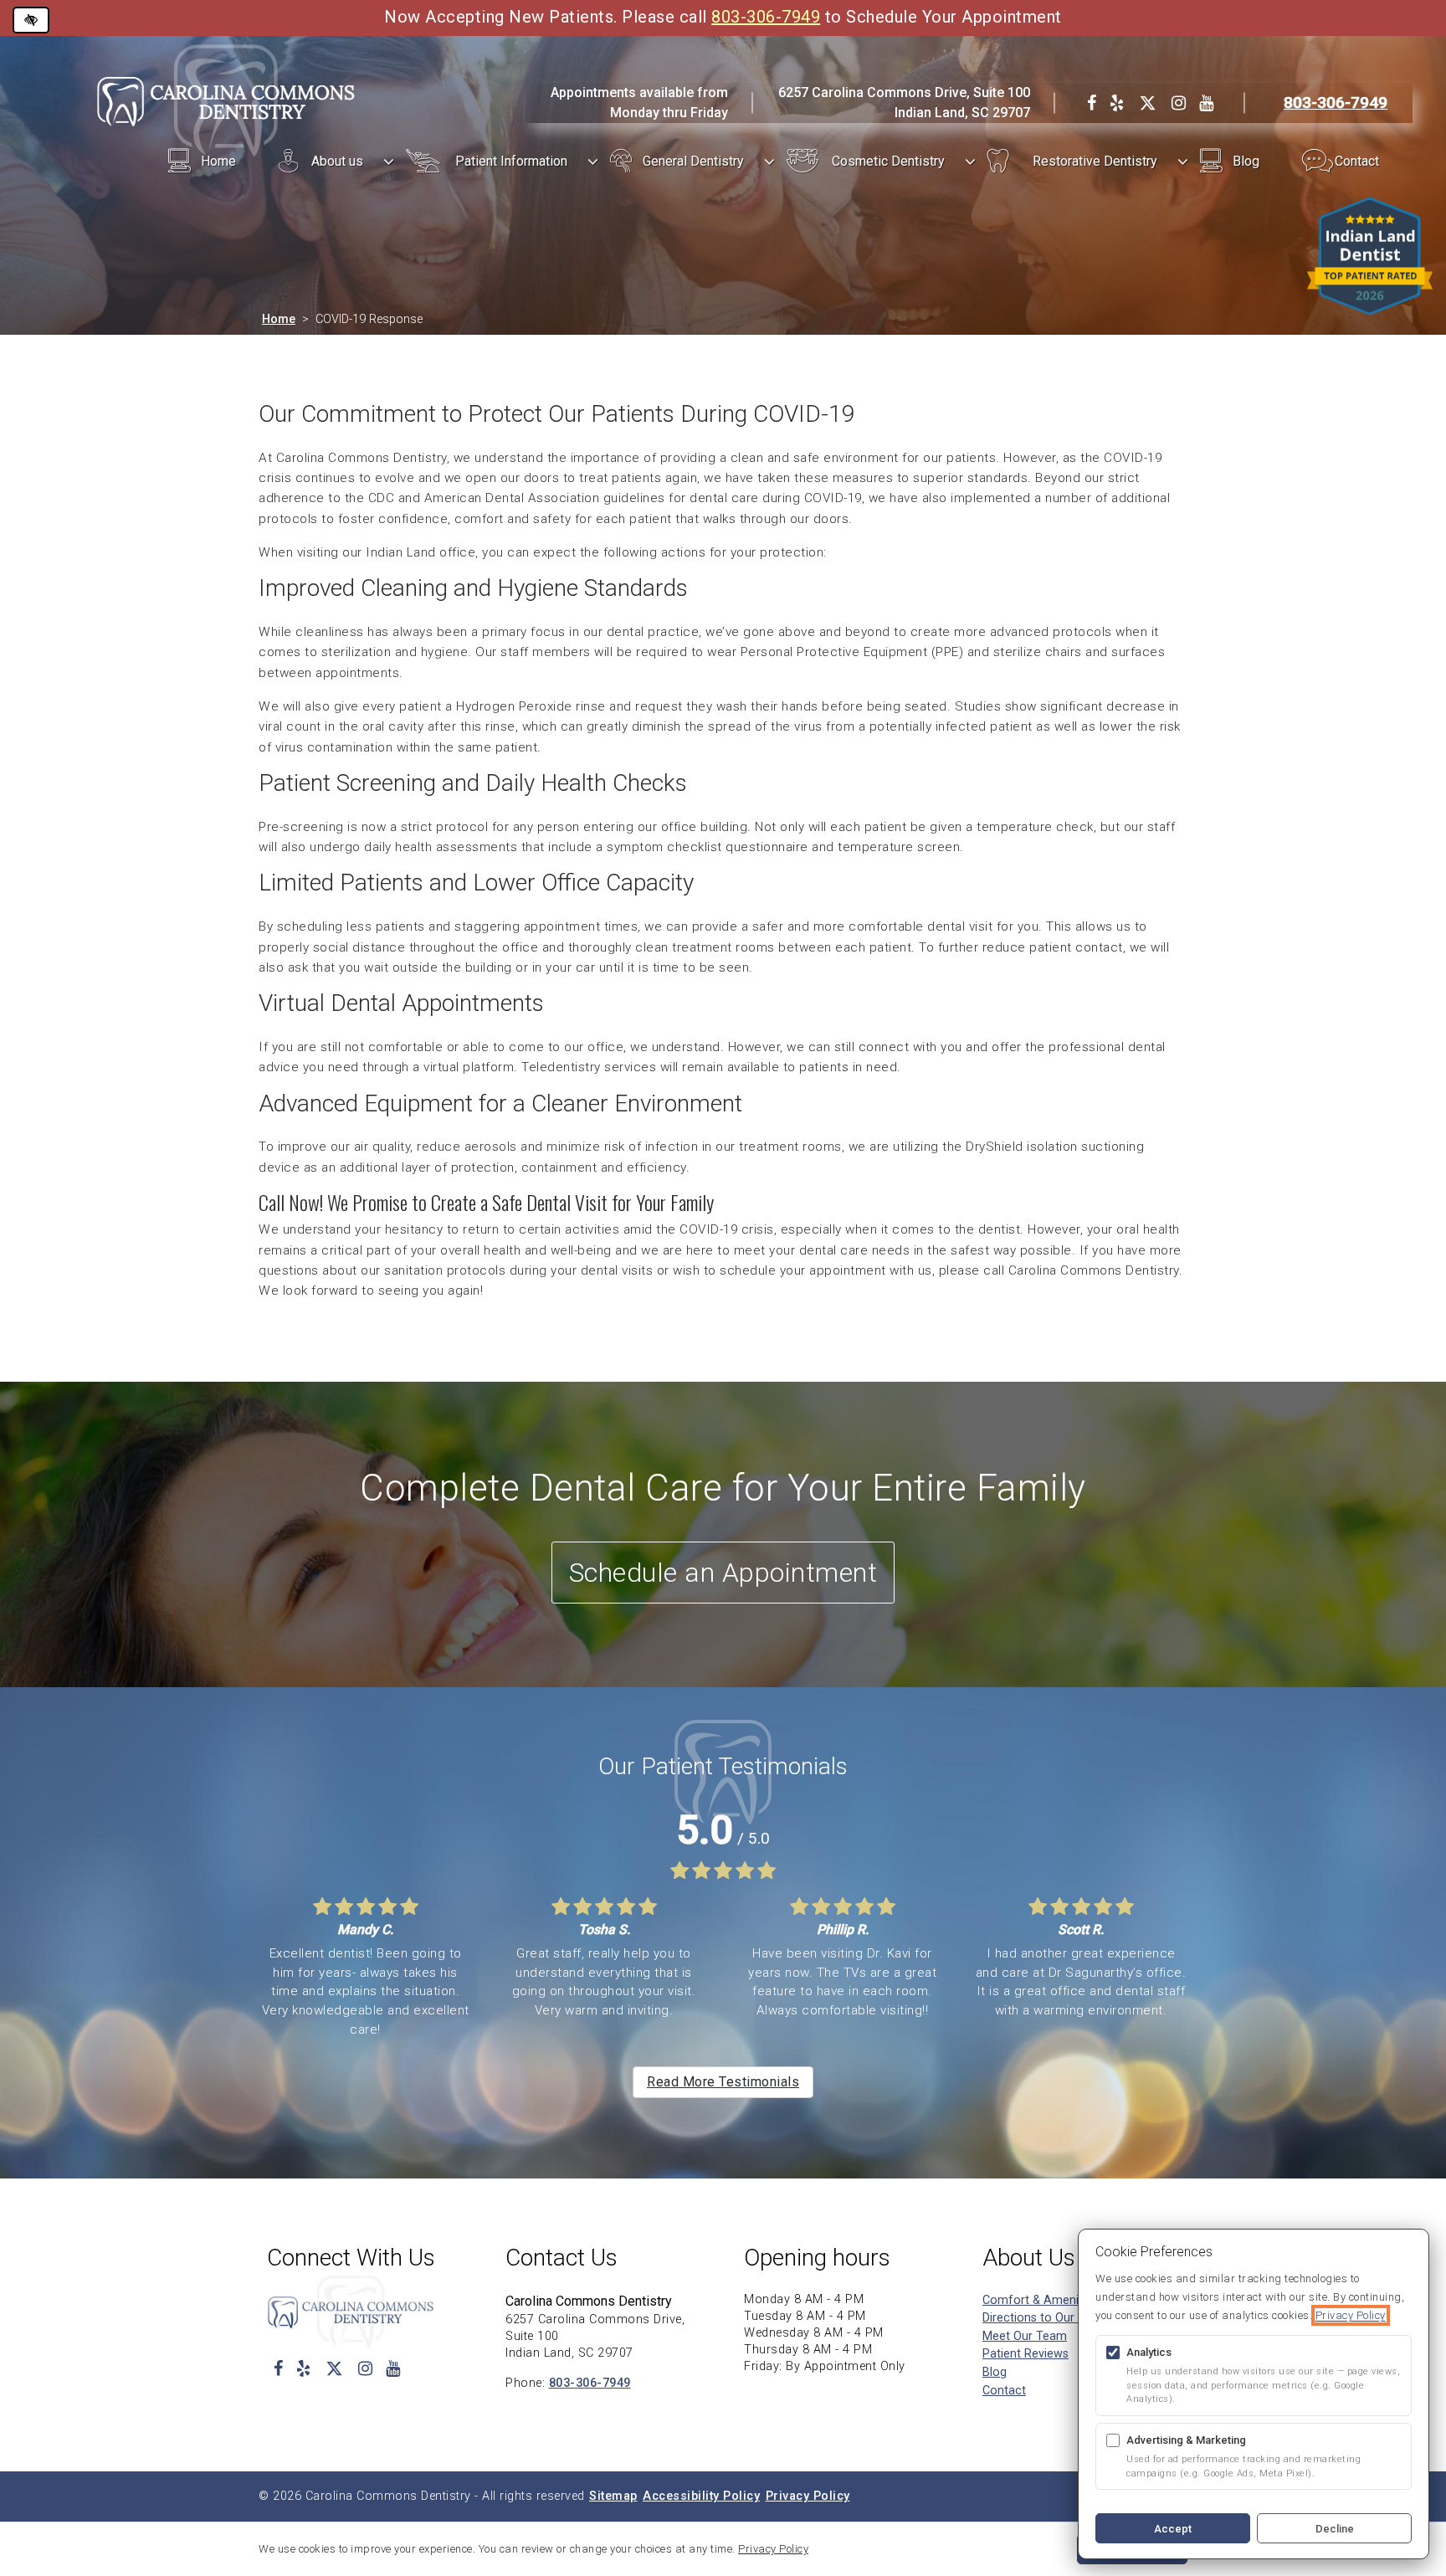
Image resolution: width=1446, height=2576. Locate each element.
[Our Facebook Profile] (1092, 103)
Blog (1246, 161)
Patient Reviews (1026, 2354)
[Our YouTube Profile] (1206, 103)
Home (218, 161)
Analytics (1149, 2352)
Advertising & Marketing (1186, 2440)
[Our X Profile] (1148, 103)
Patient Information (511, 161)
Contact (1357, 161)
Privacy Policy (808, 2496)
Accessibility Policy (701, 2496)
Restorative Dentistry (1095, 161)
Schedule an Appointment (723, 1573)
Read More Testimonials (723, 2082)
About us (337, 161)
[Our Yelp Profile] (1117, 103)
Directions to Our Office (1046, 2318)
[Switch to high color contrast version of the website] (31, 20)
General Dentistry (693, 161)
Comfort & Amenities (1040, 2300)
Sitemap (613, 2496)
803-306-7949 (766, 17)
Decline (1335, 2529)
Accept (1173, 2529)
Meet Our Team (1025, 2336)
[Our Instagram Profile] (1179, 103)
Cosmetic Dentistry (888, 161)
